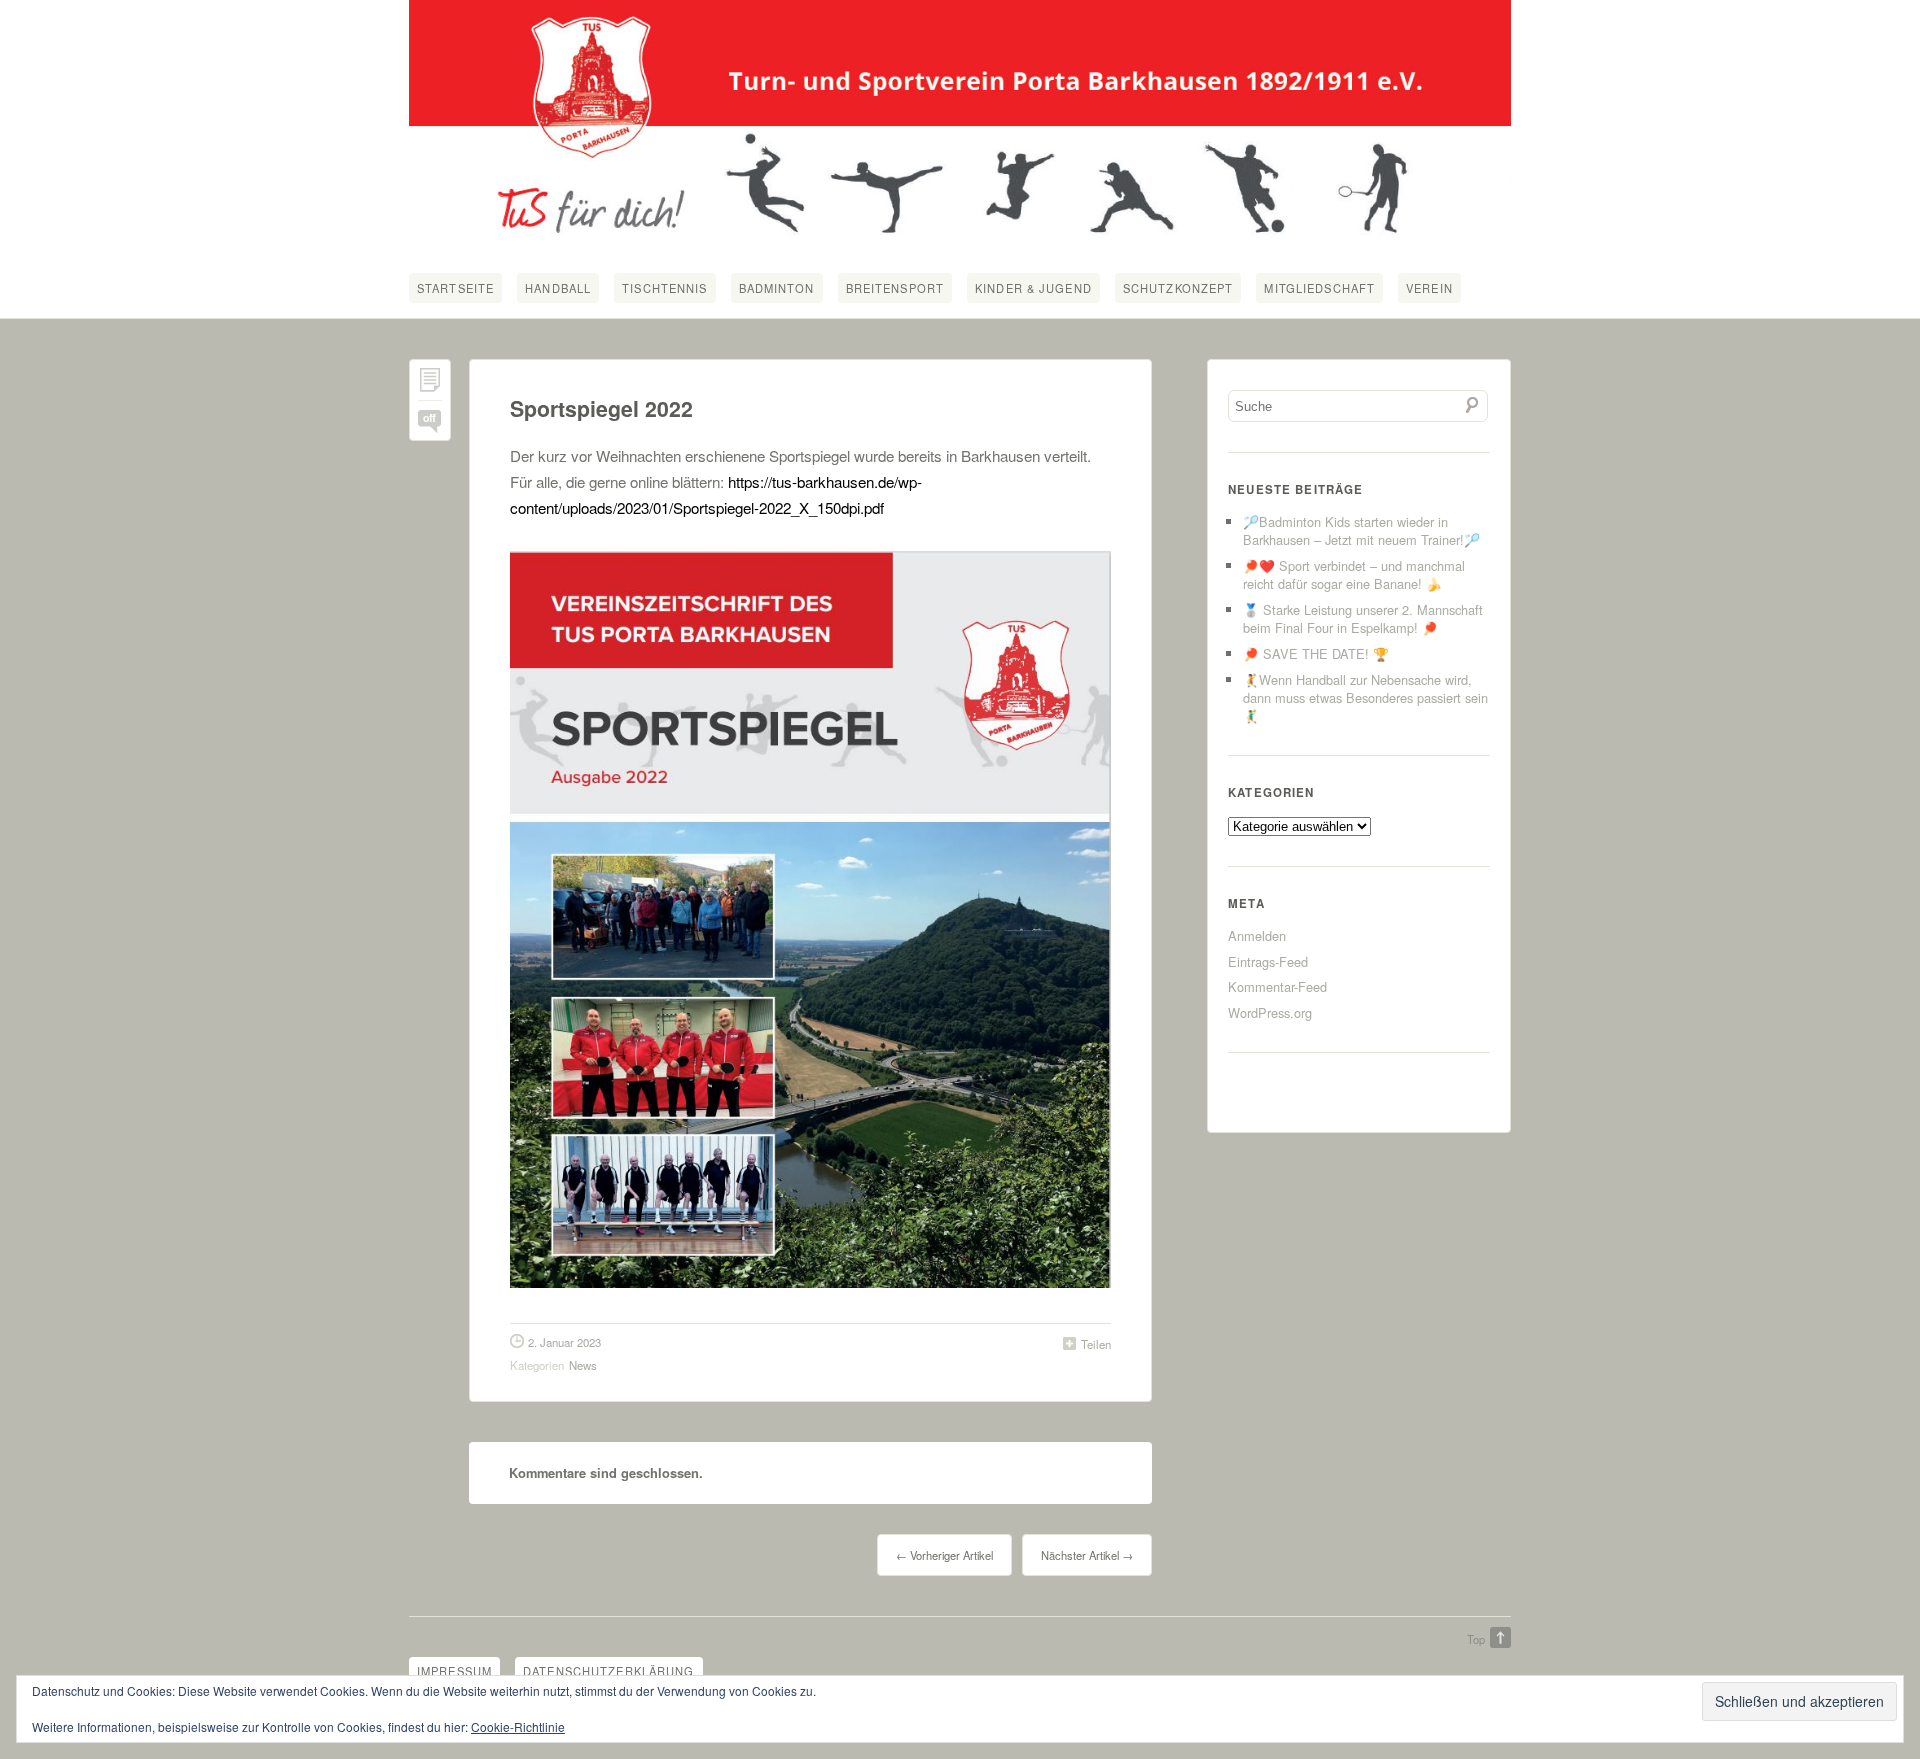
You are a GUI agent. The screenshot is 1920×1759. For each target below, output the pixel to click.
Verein (1429, 288)
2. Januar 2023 (564, 1342)
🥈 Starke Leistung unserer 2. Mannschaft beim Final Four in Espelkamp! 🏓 (1363, 618)
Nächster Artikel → (1087, 1555)
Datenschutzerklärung (608, 1671)
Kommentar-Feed (1277, 986)
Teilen (1096, 1344)
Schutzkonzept (1178, 288)
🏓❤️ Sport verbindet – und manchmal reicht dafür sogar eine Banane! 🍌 (1354, 574)
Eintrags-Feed (1268, 961)
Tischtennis (664, 288)
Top (1476, 1639)
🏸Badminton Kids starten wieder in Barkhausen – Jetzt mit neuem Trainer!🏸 (1361, 530)
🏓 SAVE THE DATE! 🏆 (1316, 653)
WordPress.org (1270, 1012)
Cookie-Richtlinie (518, 1726)
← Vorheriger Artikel (944, 1555)
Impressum (454, 1671)
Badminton (777, 288)
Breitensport (895, 288)
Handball (558, 288)
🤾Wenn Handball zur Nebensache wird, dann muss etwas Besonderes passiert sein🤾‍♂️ (1365, 697)
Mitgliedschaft (1319, 288)
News (583, 1365)
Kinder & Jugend (1033, 288)
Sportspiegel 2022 (601, 408)
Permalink (430, 384)
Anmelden (1257, 935)
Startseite (455, 288)
